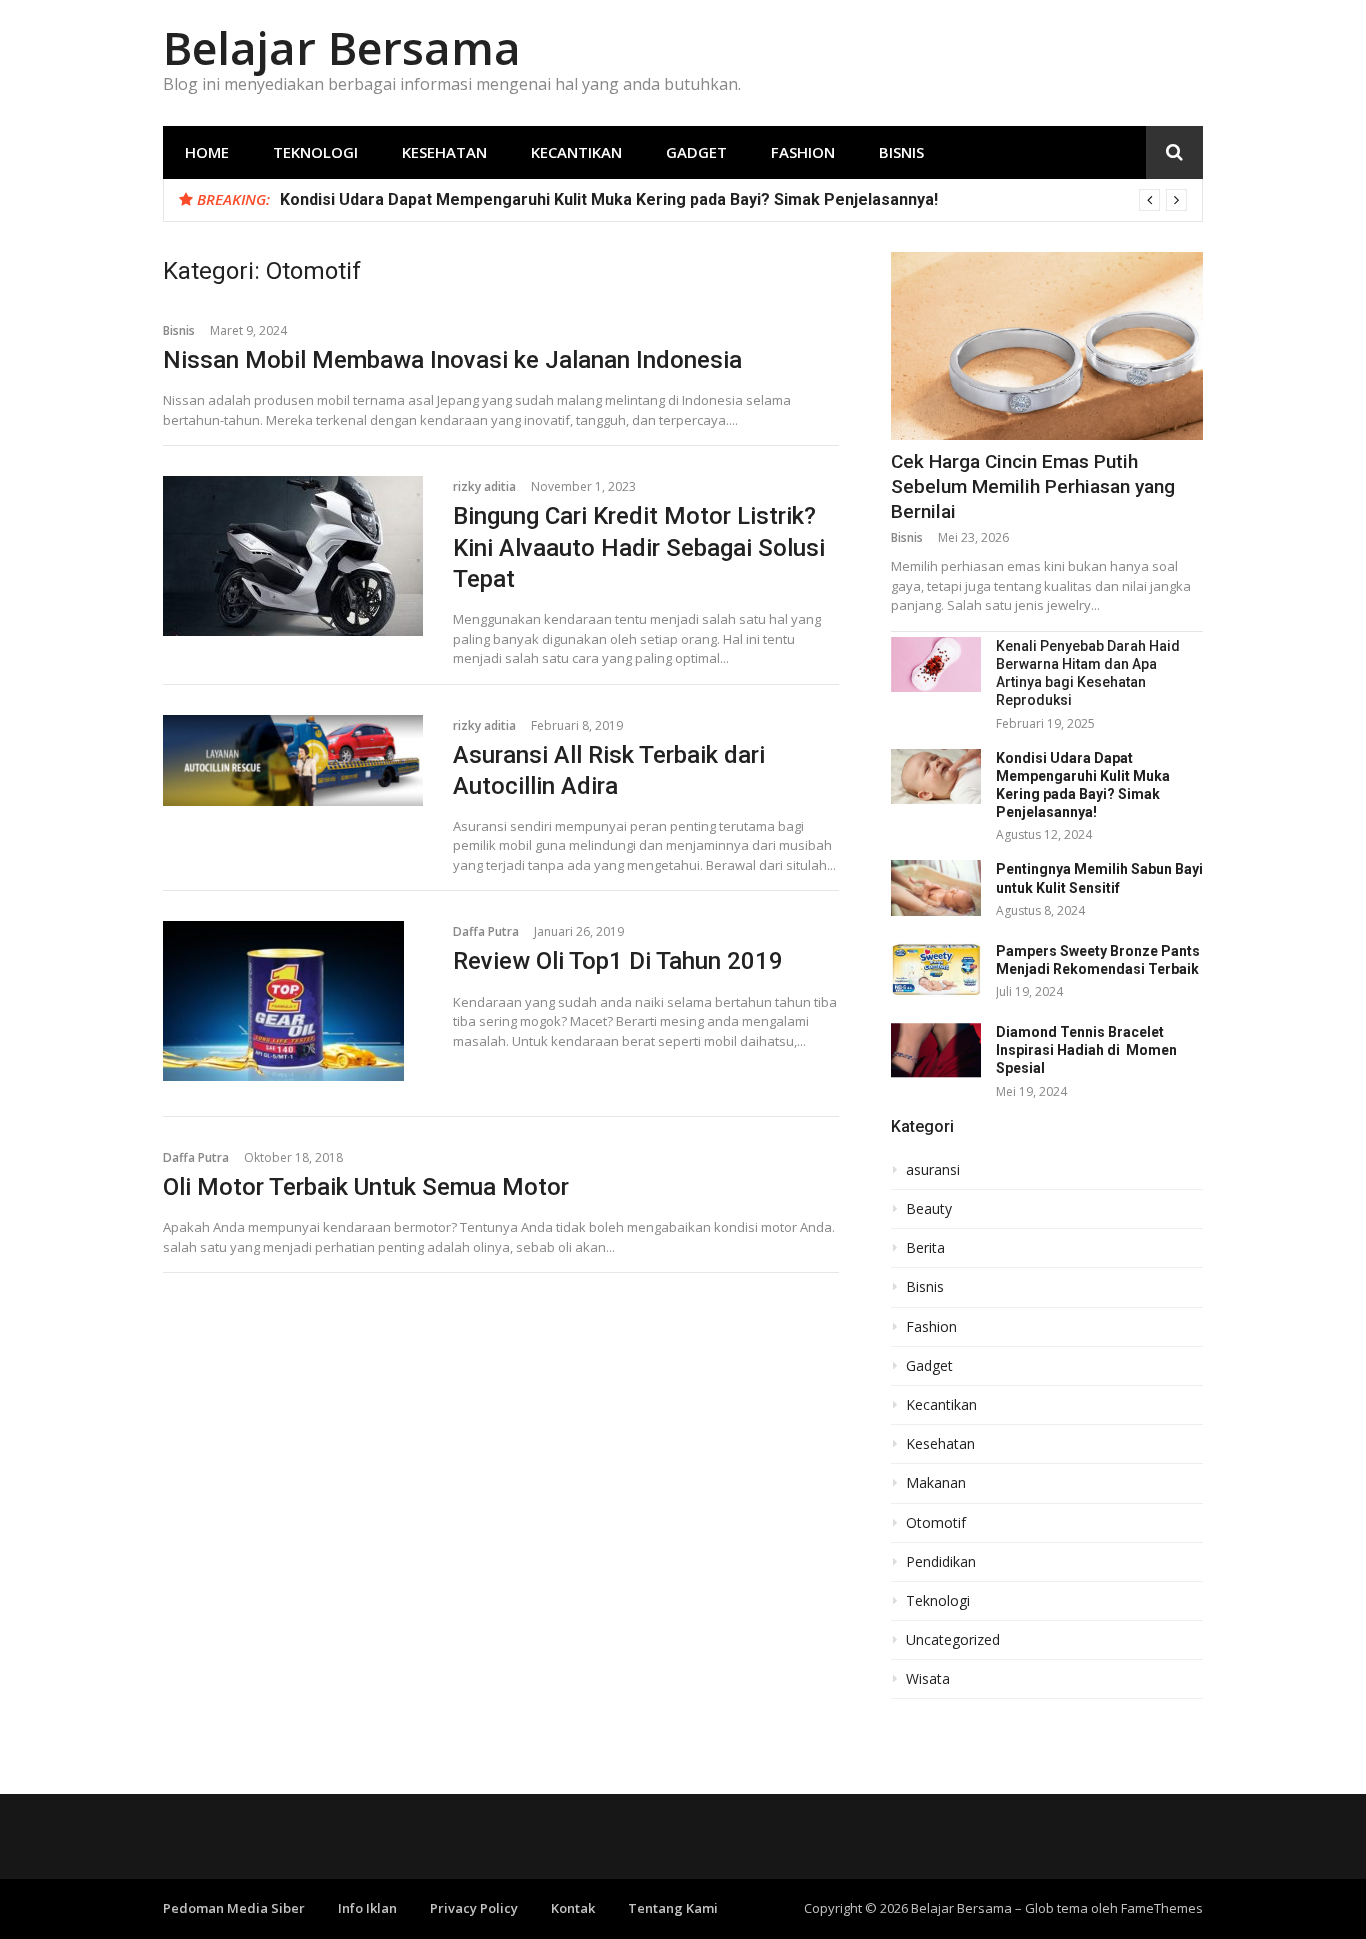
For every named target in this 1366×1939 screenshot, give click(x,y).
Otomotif (936, 1523)
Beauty (929, 1209)
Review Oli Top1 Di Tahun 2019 (618, 961)
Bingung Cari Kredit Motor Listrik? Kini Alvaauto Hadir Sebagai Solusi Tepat (639, 547)
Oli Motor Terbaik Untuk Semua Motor (366, 1187)
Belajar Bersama (342, 47)
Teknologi (315, 152)
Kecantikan (576, 152)
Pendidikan (941, 1562)
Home (207, 152)
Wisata (928, 1679)
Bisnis (901, 152)
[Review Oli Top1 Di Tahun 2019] (293, 1001)
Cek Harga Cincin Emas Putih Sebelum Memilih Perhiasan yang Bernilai (1033, 486)
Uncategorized (953, 1640)
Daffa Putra (486, 931)
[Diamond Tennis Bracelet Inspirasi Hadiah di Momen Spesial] (936, 1050)
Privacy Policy (474, 1908)
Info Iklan (367, 1908)
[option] (733, 200)
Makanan (936, 1483)
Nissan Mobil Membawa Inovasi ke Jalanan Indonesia (452, 360)
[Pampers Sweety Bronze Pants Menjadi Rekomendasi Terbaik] (936, 969)
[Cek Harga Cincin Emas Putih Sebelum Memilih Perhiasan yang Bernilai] (1047, 346)
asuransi (933, 1170)
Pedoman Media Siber (234, 1908)
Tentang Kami (673, 1908)
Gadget (696, 152)
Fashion (803, 152)
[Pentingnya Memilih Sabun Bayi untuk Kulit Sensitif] (936, 887)
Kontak (573, 1908)
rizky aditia (484, 486)
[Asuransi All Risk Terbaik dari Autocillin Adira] (293, 760)
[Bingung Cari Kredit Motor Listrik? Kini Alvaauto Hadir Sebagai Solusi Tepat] (293, 556)
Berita (925, 1248)
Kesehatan (444, 152)
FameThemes (1162, 1908)
